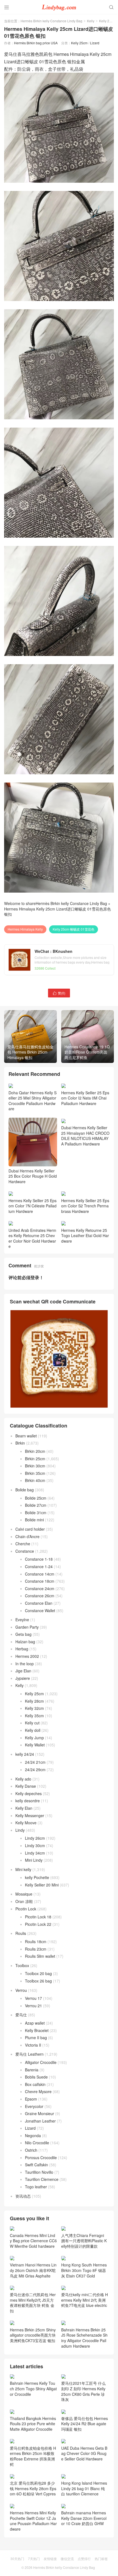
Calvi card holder (30, 1529)
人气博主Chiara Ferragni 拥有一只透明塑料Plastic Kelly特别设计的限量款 (84, 2241)
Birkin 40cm (35, 1480)
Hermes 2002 (27, 1656)
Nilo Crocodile (37, 2143)
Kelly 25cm (107, 21)
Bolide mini (34, 1520)
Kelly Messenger (30, 1815)
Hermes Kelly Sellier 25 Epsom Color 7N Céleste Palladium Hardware (33, 1206)
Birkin (20, 1443)
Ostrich (31, 2150)
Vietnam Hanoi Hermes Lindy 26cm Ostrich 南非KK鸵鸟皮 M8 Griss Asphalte (33, 2270)
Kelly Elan (24, 1808)
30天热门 (17, 2559)
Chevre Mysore (38, 2091)
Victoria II (33, 2045)
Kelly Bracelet (37, 2030)
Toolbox (22, 1965)
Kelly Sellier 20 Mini (42, 1885)
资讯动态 (23, 2196)
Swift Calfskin (36, 2165)
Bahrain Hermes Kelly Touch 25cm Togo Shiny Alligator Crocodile (33, 2388)
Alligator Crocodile (41, 2062)
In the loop (25, 1664)
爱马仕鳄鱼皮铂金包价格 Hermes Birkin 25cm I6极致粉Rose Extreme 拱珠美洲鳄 (33, 2456)
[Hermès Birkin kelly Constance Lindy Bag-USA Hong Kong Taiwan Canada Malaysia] (59, 7)
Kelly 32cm (34, 1708)
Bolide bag (25, 1490)
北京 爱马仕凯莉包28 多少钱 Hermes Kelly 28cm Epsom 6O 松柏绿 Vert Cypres (33, 2488)
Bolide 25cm (36, 1498)
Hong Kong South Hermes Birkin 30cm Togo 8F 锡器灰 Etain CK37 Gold (84, 2270)
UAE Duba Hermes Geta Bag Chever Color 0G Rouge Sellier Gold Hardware (84, 2453)
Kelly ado (23, 1779)
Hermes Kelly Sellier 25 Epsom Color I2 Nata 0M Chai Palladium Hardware (85, 1098)
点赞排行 (84, 2559)
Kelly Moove (26, 1823)
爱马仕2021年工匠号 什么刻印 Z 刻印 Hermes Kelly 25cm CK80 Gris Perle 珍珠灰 (83, 2391)
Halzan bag (25, 1642)
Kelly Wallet (35, 1745)
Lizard (95, 43)
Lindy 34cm (35, 1853)
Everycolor (34, 2106)
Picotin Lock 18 (38, 1917)
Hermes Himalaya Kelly (25, 929)
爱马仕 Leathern (29, 2054)
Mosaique (24, 1894)
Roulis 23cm (36, 1949)
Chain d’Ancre (27, 1536)
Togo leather (36, 2187)
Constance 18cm (40, 1581)
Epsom (31, 2099)
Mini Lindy (34, 1860)
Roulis (21, 1933)
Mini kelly (23, 1869)
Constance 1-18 (39, 1559)
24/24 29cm (35, 1770)
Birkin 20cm (35, 1451)
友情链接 (50, 2559)
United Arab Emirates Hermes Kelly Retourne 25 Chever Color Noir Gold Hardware (32, 1238)
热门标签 (101, 2559)
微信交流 (67, 2559)
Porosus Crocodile (41, 2157)
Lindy (20, 1830)
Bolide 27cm (36, 1505)
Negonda (33, 2135)
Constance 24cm (40, 1588)
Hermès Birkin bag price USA (36, 43)
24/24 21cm (35, 1762)
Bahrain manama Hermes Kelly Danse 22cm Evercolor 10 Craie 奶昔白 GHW (84, 2518)
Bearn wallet (26, 1436)
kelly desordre (28, 1801)
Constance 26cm (40, 1596)
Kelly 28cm (34, 1701)
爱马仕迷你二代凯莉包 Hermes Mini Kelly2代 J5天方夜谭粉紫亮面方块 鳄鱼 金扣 (33, 2303)
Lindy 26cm (35, 1838)
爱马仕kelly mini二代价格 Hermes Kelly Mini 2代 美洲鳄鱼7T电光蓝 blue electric (85, 2300)
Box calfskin (35, 2084)
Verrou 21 (33, 2006)
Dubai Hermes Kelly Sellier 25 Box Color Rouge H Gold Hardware (33, 1176)
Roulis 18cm (36, 1941)
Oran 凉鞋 (24, 1901)
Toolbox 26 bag (38, 1981)
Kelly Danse (26, 1786)
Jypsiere (23, 1678)
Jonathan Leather (40, 2121)
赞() (59, 993)
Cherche (23, 1544)
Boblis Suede (36, 2077)
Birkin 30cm (35, 1466)
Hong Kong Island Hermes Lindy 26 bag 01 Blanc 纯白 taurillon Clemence (84, 2488)
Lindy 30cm (35, 1845)
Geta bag (23, 1634)
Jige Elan (23, 1671)
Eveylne (22, 1620)
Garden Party (27, 1627)
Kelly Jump (34, 1738)
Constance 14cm (40, 1574)
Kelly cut (32, 1723)
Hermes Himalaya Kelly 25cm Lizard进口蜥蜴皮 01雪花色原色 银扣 (57, 912)
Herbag (22, 1649)
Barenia (32, 2070)
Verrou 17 (33, 1998)
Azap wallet (35, 2023)
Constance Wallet (40, 1610)
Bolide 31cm (36, 1513)
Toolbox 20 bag (38, 1973)
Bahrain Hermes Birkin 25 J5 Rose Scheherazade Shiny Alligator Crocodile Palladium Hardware (84, 2338)
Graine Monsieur (40, 2113)
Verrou (21, 1990)
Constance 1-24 (39, 1566)
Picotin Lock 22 (38, 1924)
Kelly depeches (29, 1793)
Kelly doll (33, 1730)
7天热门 (34, 2559)
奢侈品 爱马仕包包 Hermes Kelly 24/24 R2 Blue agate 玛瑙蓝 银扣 (85, 2424)
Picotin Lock (26, 1909)
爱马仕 (21, 2015)
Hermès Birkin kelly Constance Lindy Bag (51, 21)
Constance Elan (39, 1603)
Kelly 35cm (34, 1716)
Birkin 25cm (35, 1459)
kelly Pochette (37, 1877)
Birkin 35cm (35, 1473)
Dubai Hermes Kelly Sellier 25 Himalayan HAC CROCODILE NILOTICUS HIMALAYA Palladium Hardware (85, 1136)
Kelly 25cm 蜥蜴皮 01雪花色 (74, 929)
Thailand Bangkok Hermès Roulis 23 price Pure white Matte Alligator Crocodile (33, 2424)
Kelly (91, 21)
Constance (25, 1551)
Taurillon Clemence (42, 2179)
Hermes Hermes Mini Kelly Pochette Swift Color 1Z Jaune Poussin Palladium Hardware (33, 2521)
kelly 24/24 (25, 1754)
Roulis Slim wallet (40, 1956)
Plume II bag (36, 2038)
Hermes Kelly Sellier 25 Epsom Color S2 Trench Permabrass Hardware (85, 1206)
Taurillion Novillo (39, 2172)
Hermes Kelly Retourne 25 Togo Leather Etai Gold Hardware (85, 1236)
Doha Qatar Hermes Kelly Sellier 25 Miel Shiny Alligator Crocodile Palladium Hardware (33, 1101)
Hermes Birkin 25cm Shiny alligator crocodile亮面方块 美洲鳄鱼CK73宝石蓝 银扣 (33, 2335)
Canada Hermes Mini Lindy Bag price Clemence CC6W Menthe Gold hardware (33, 2241)
